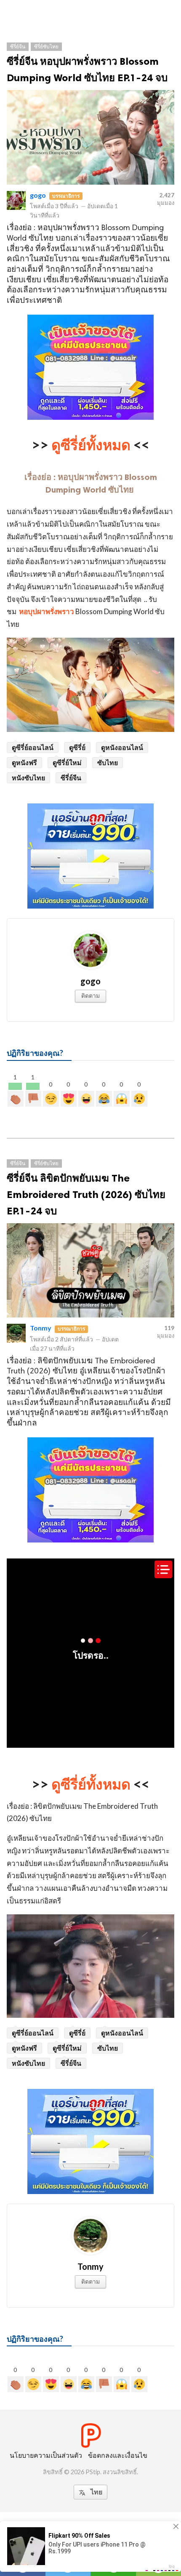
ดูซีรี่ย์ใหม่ (67, 762)
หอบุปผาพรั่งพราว (47, 611)
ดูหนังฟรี (24, 762)
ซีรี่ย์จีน (18, 46)
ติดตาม (90, 995)
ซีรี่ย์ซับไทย (46, 46)
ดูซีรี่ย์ (77, 747)
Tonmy (41, 1328)
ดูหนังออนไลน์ (122, 747)
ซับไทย (108, 762)
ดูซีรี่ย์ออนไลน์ (33, 747)
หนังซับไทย (28, 778)
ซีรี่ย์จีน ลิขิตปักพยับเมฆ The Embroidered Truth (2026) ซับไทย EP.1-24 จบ (86, 1194)
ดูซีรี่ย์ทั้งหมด (91, 444)
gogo (38, 195)
